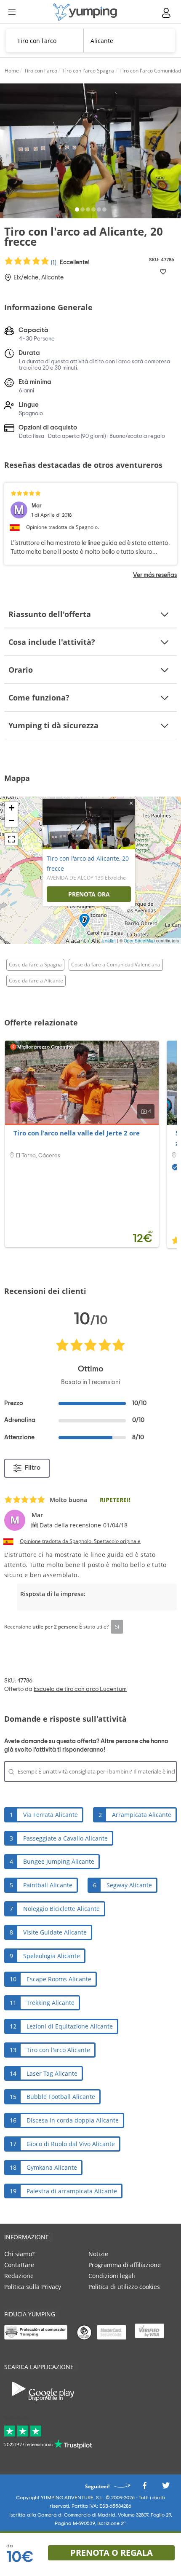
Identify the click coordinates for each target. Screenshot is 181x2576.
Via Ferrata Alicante (51, 1815)
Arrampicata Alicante (142, 1815)
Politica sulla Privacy (33, 2287)
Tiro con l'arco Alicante (58, 2050)
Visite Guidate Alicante (55, 1932)
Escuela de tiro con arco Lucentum (80, 1689)
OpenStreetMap (139, 941)
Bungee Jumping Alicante (59, 1861)
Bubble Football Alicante (61, 2097)
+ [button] (12, 808)
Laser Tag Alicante (52, 2073)
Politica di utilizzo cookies (124, 2287)
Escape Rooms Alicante (59, 1979)
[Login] (167, 13)
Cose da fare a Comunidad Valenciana (116, 965)
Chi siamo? (19, 2254)
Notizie (98, 2254)
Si (117, 1626)
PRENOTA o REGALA (112, 2553)
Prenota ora (89, 894)
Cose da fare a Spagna (35, 965)
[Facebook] (144, 2488)
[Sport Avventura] (85, 12)
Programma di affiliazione (125, 2265)
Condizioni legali (112, 2276)
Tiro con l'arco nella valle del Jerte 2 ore (77, 1133)
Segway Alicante (129, 1885)
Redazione (19, 2276)
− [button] (12, 820)
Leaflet (109, 941)
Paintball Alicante (48, 1885)
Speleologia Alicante (52, 1956)
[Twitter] (166, 2488)
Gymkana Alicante (52, 2167)
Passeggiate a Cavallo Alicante (65, 1838)
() (70, 262)
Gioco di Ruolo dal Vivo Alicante (71, 2144)
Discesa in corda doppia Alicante (73, 2120)
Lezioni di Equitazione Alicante (70, 2026)
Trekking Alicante (51, 2003)
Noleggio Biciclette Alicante (61, 1909)
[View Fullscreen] (11, 839)
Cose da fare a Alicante (36, 981)
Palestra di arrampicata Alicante (72, 2191)
